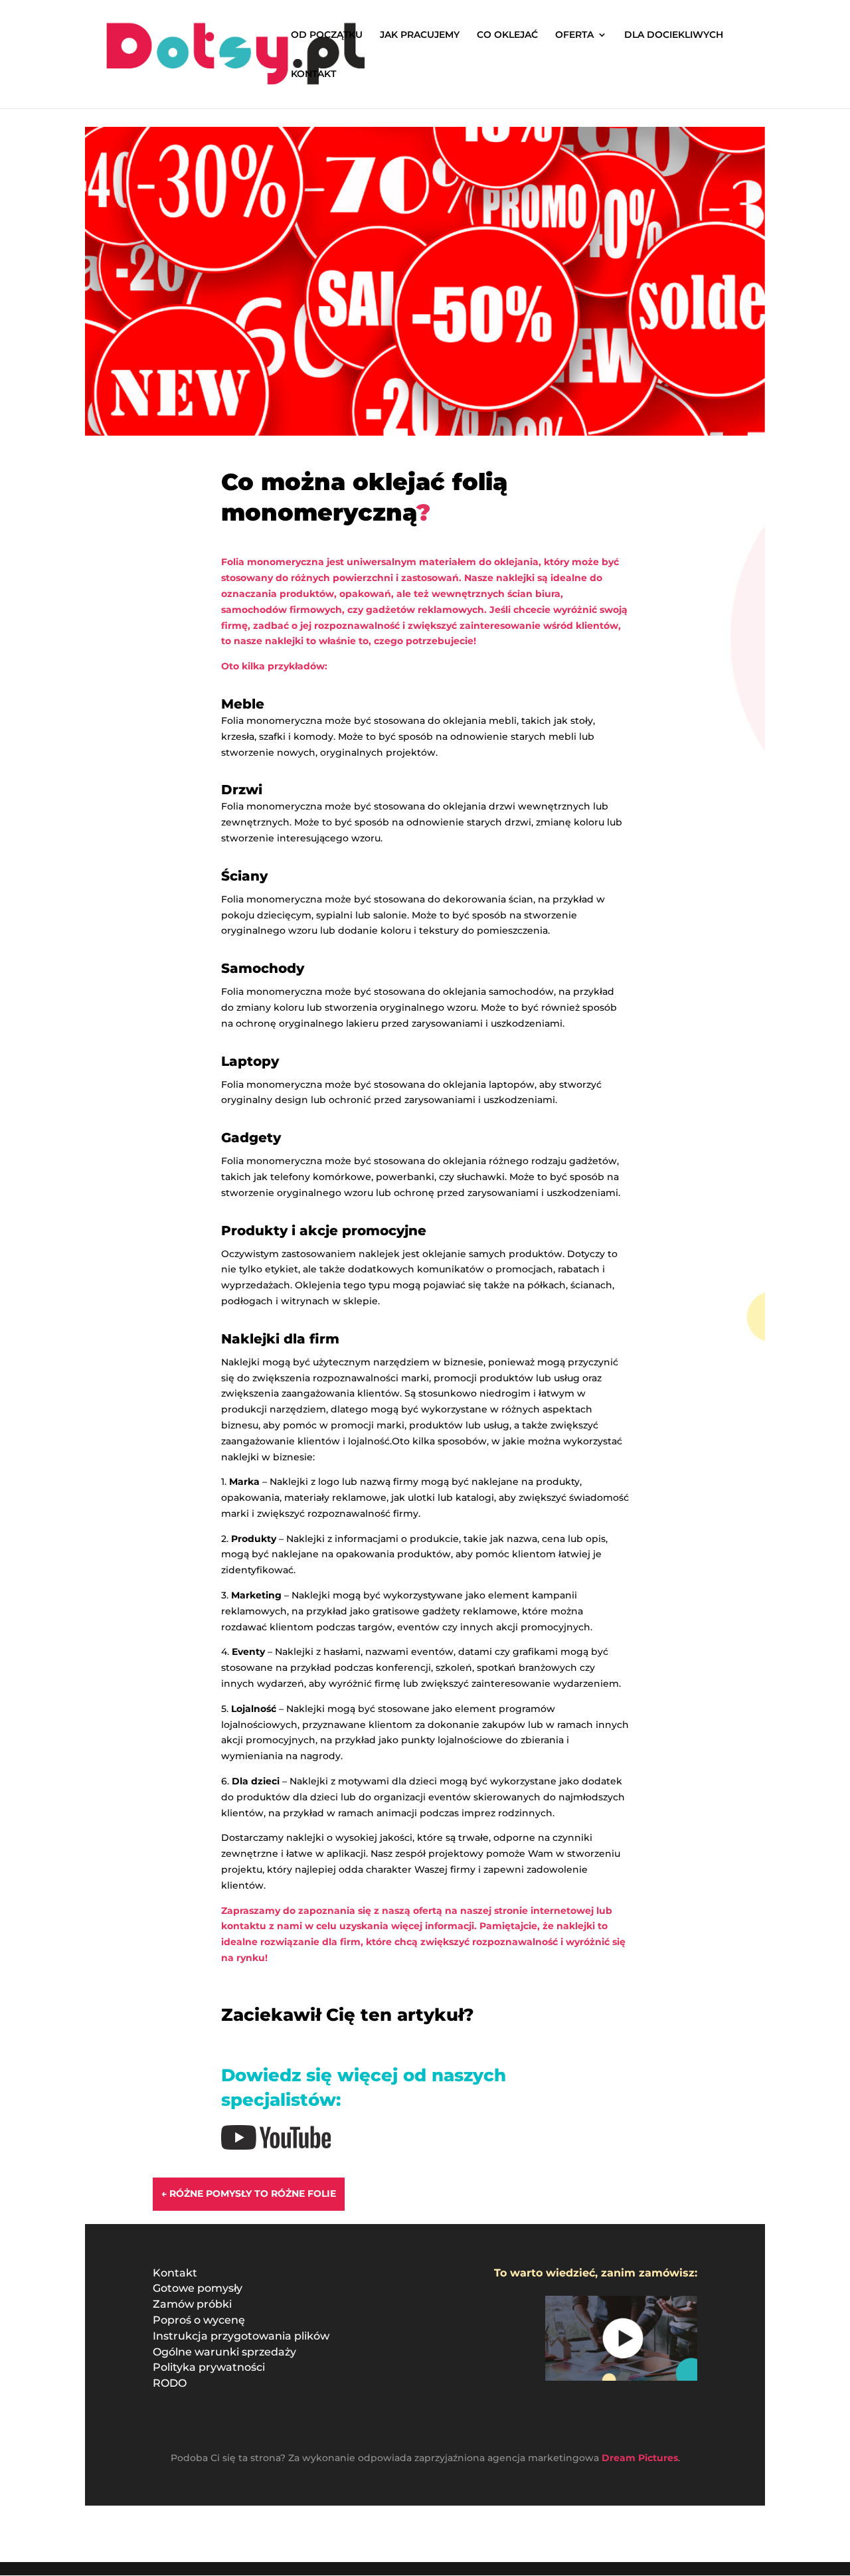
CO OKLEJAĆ (507, 35)
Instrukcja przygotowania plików (241, 2336)
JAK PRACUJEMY (420, 35)
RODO (170, 2383)
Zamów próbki (192, 2304)
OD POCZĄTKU (327, 35)
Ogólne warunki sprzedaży (224, 2352)
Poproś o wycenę (199, 2320)
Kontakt (175, 2273)
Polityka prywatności (209, 2367)
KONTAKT (313, 74)
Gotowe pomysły (198, 2288)
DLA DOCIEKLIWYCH (674, 35)
